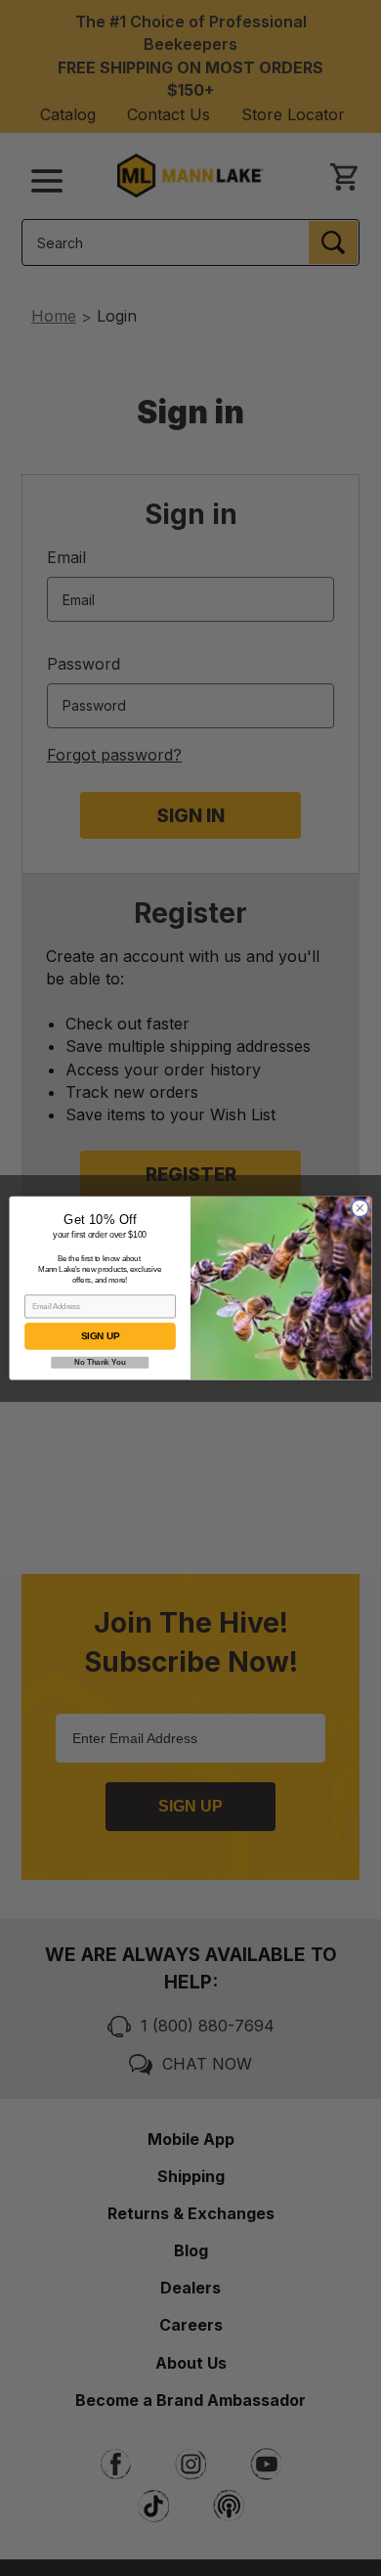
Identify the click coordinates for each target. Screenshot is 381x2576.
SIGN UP (100, 1336)
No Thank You (100, 1362)
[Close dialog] (360, 1208)
